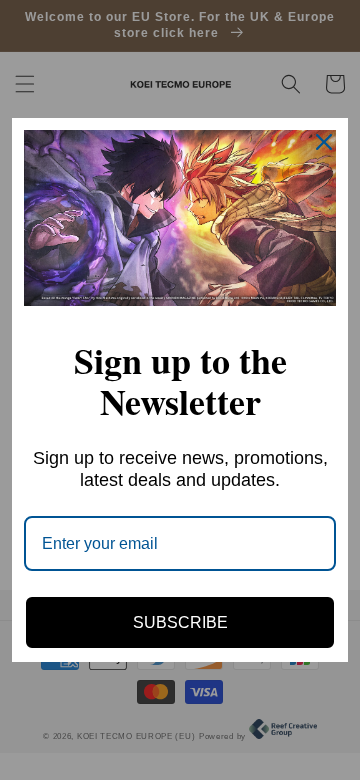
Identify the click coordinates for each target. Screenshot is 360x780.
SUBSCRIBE (180, 622)
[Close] (324, 142)
